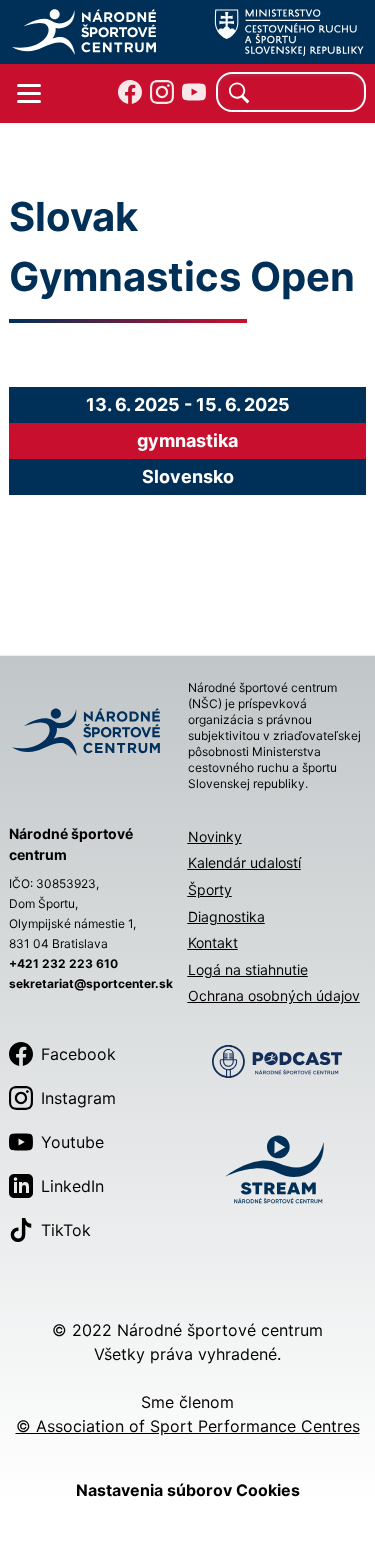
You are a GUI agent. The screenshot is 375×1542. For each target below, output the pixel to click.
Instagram (78, 1098)
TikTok (66, 1230)
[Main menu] (29, 94)
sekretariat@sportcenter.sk (91, 983)
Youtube (72, 1142)
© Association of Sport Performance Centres (188, 1426)
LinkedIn (72, 1186)
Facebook (78, 1054)
